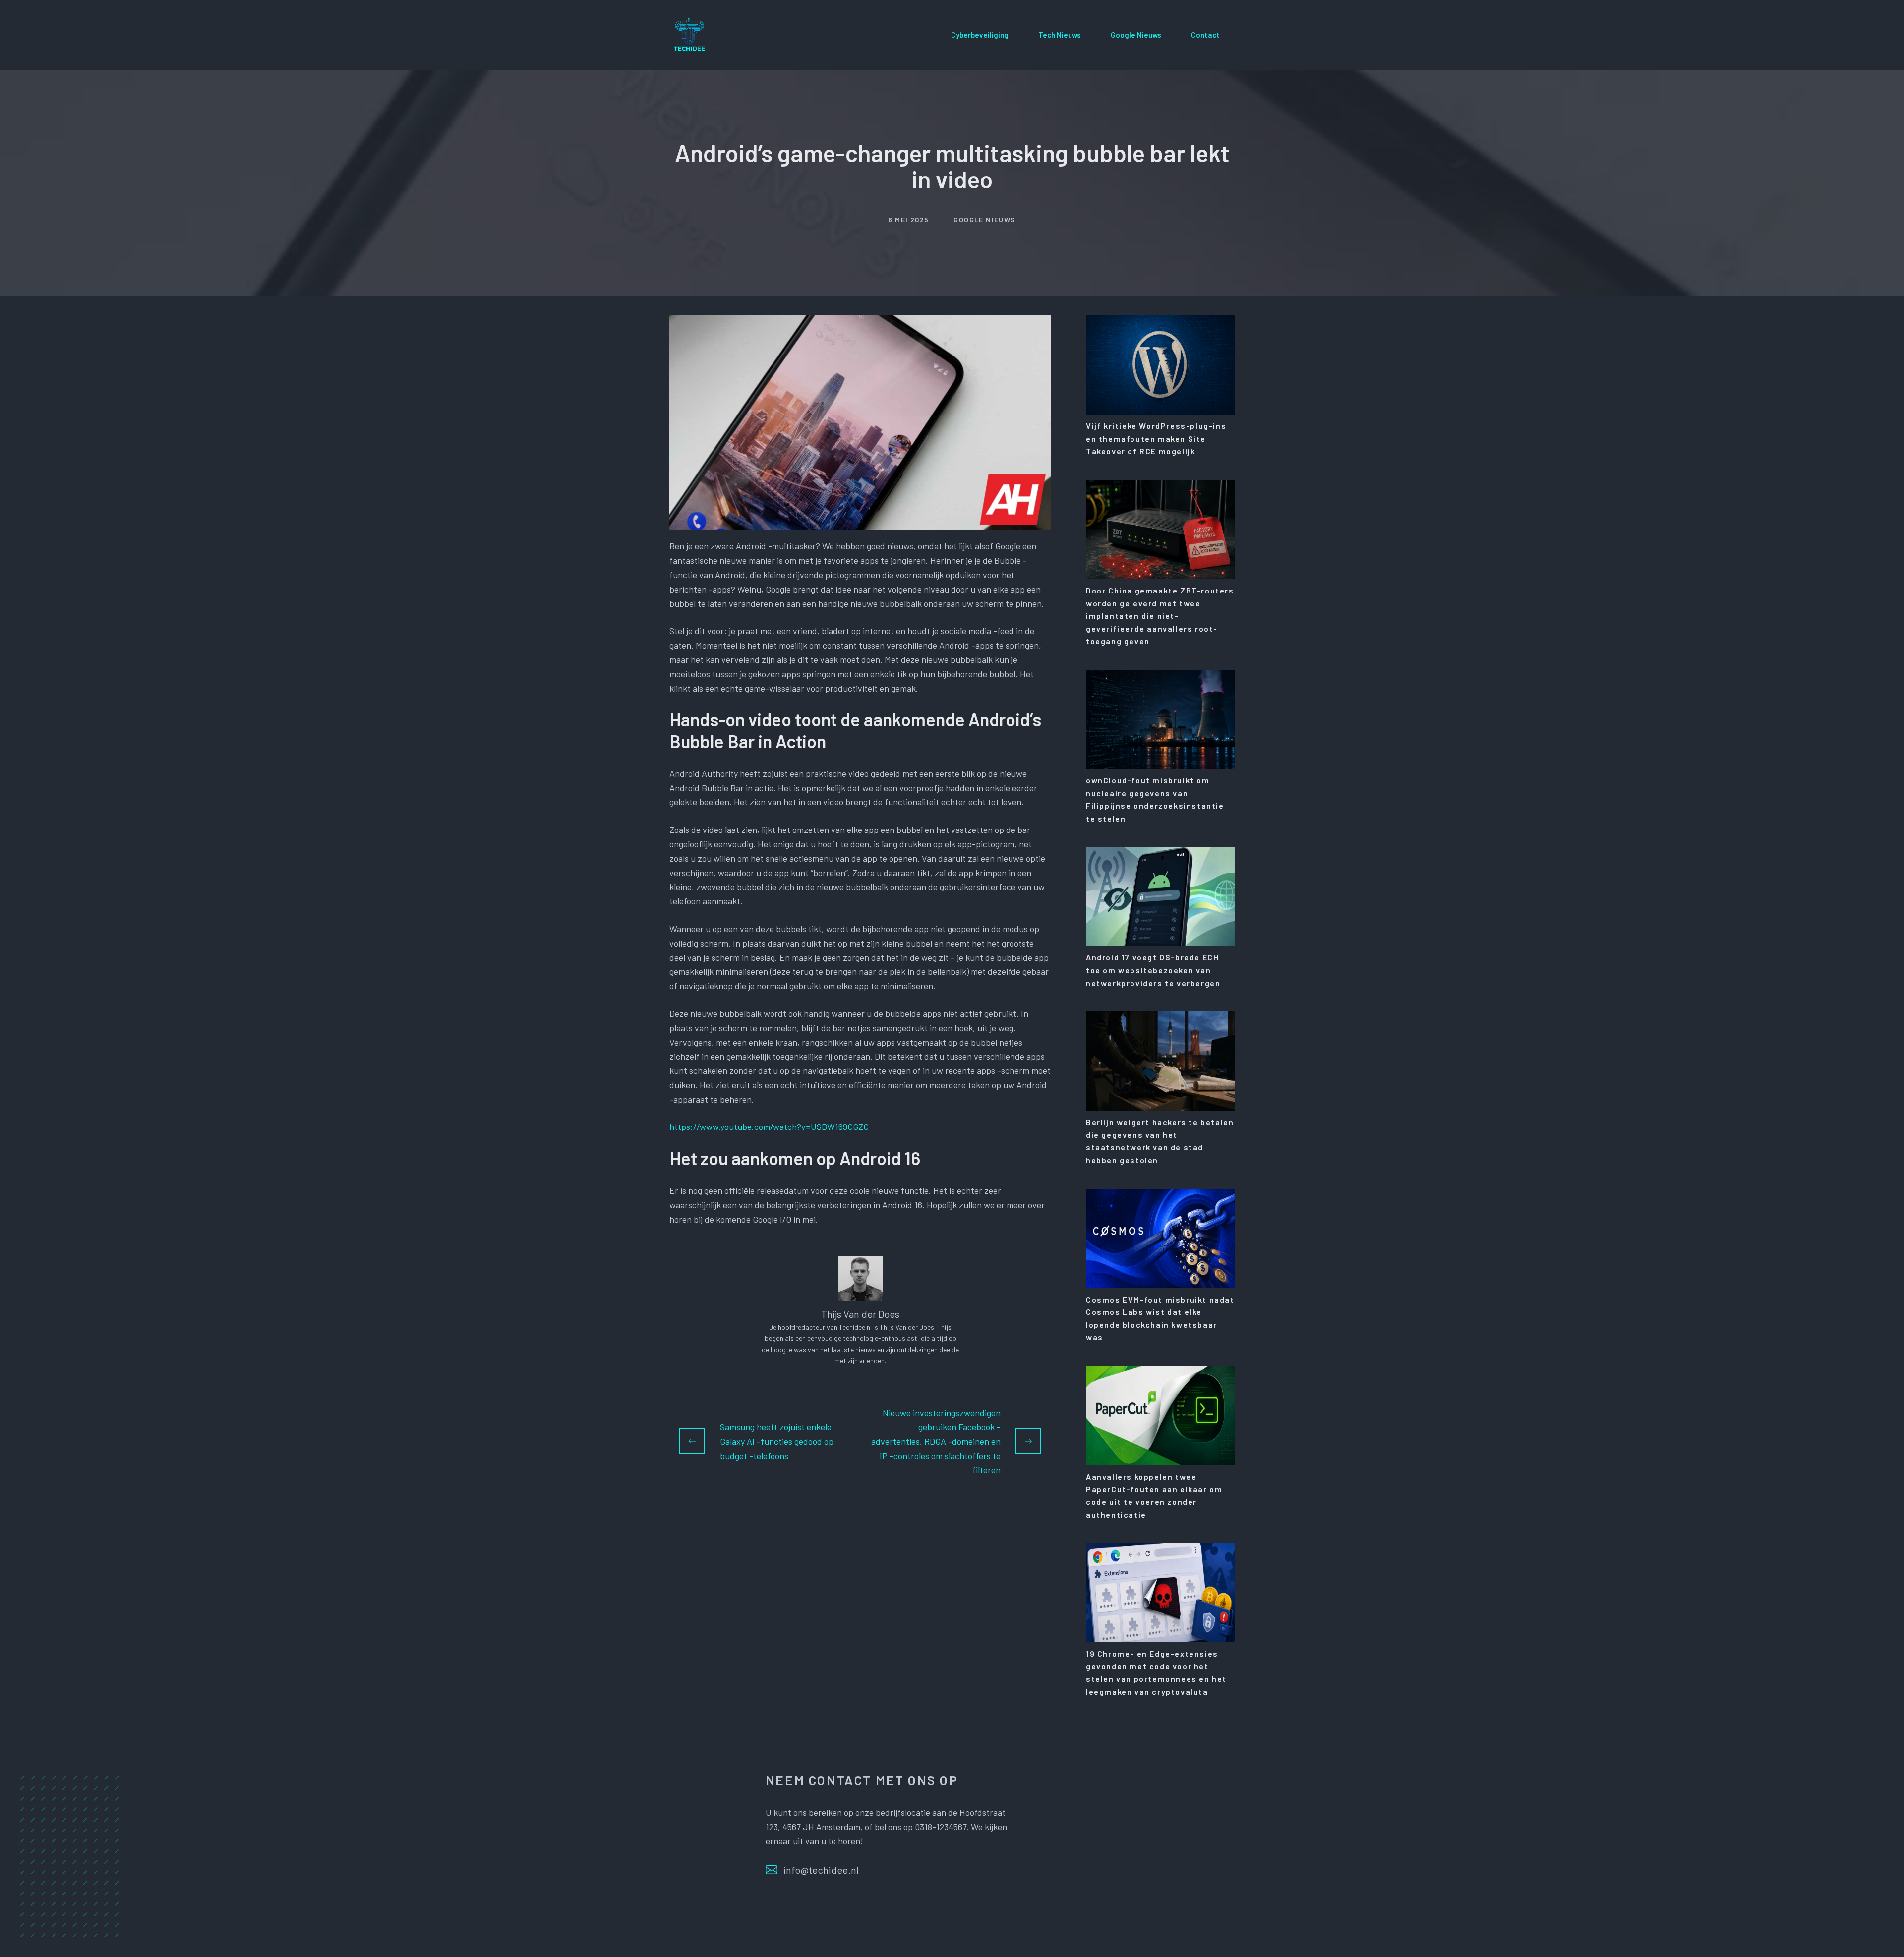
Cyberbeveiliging (980, 35)
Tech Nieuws (1060, 35)
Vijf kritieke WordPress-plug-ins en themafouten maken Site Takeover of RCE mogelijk (1156, 438)
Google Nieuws (1136, 35)
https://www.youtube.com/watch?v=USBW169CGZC (769, 1127)
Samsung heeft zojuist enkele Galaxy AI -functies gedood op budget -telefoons (777, 1441)
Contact (1205, 35)
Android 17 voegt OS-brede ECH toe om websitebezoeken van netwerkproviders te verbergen (1153, 970)
